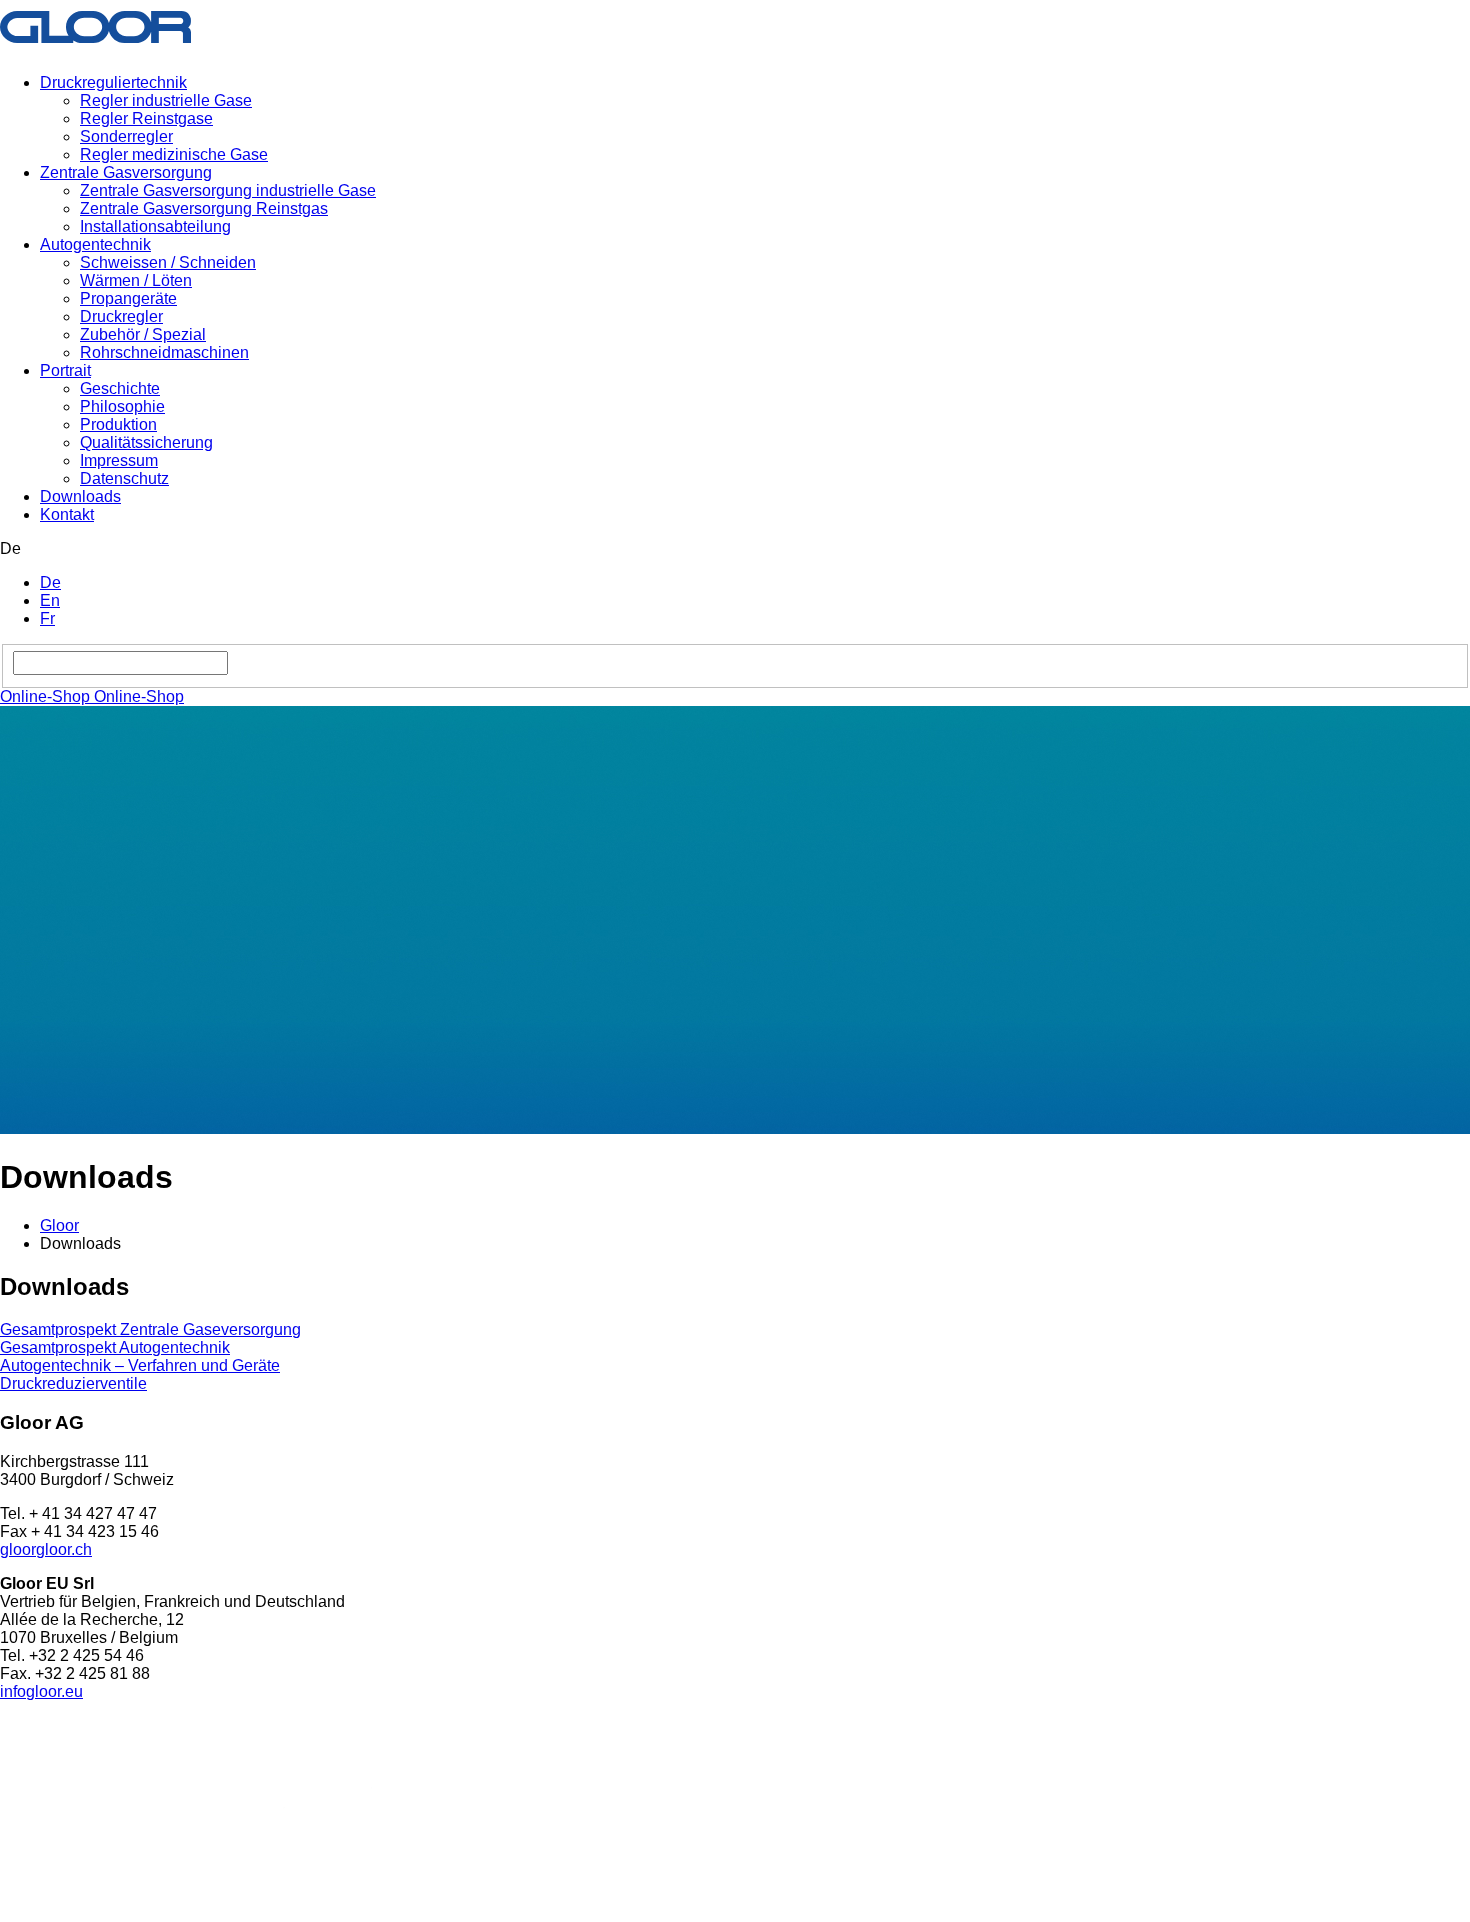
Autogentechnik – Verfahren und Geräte (140, 1365)
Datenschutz (124, 478)
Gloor (59, 1225)
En (50, 600)
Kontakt (67, 514)
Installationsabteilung (155, 226)
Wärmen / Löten (136, 280)
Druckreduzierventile (73, 1383)
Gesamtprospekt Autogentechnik (115, 1347)
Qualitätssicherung (146, 442)
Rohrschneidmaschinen (164, 352)
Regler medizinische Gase (174, 154)
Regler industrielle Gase (166, 100)
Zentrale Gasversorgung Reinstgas (204, 208)
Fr (47, 618)
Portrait (65, 370)
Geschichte (120, 388)
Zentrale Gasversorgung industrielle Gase (228, 190)
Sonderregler (126, 136)
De (50, 582)
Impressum (119, 460)
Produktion (118, 424)
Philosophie (122, 406)
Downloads (80, 496)
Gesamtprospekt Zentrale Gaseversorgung (150, 1329)
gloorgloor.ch (46, 1549)
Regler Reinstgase (146, 118)
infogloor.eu (41, 1691)
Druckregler (121, 316)
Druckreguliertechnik (113, 82)
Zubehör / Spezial (143, 334)
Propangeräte (128, 298)
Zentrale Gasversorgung (126, 172)
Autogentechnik (95, 244)
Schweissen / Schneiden (168, 262)
